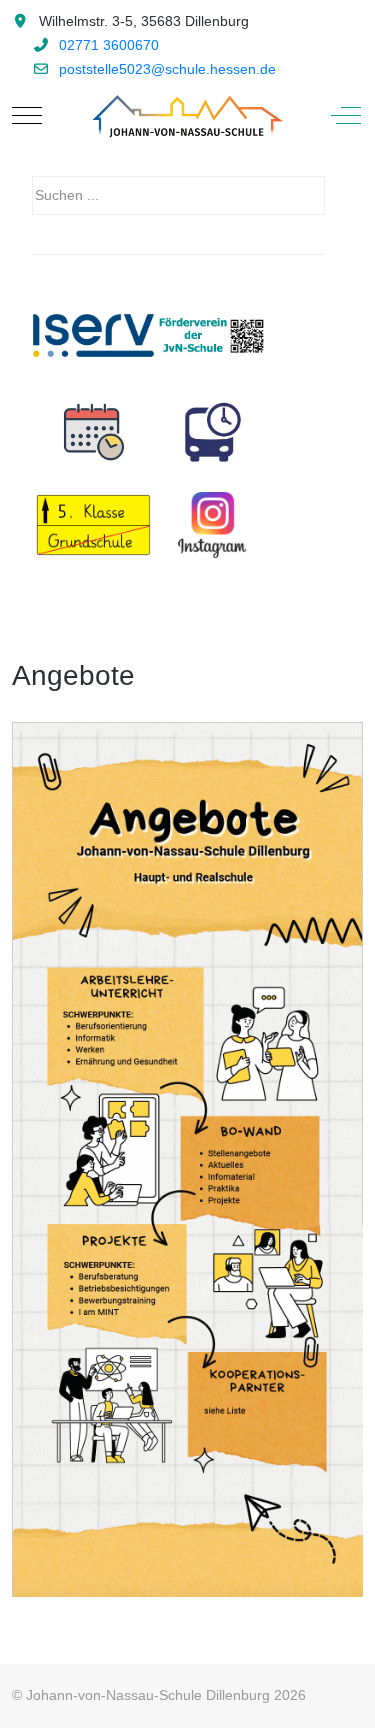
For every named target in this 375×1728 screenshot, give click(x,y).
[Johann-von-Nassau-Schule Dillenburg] (186, 115)
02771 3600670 (109, 45)
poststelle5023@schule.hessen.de (167, 69)
